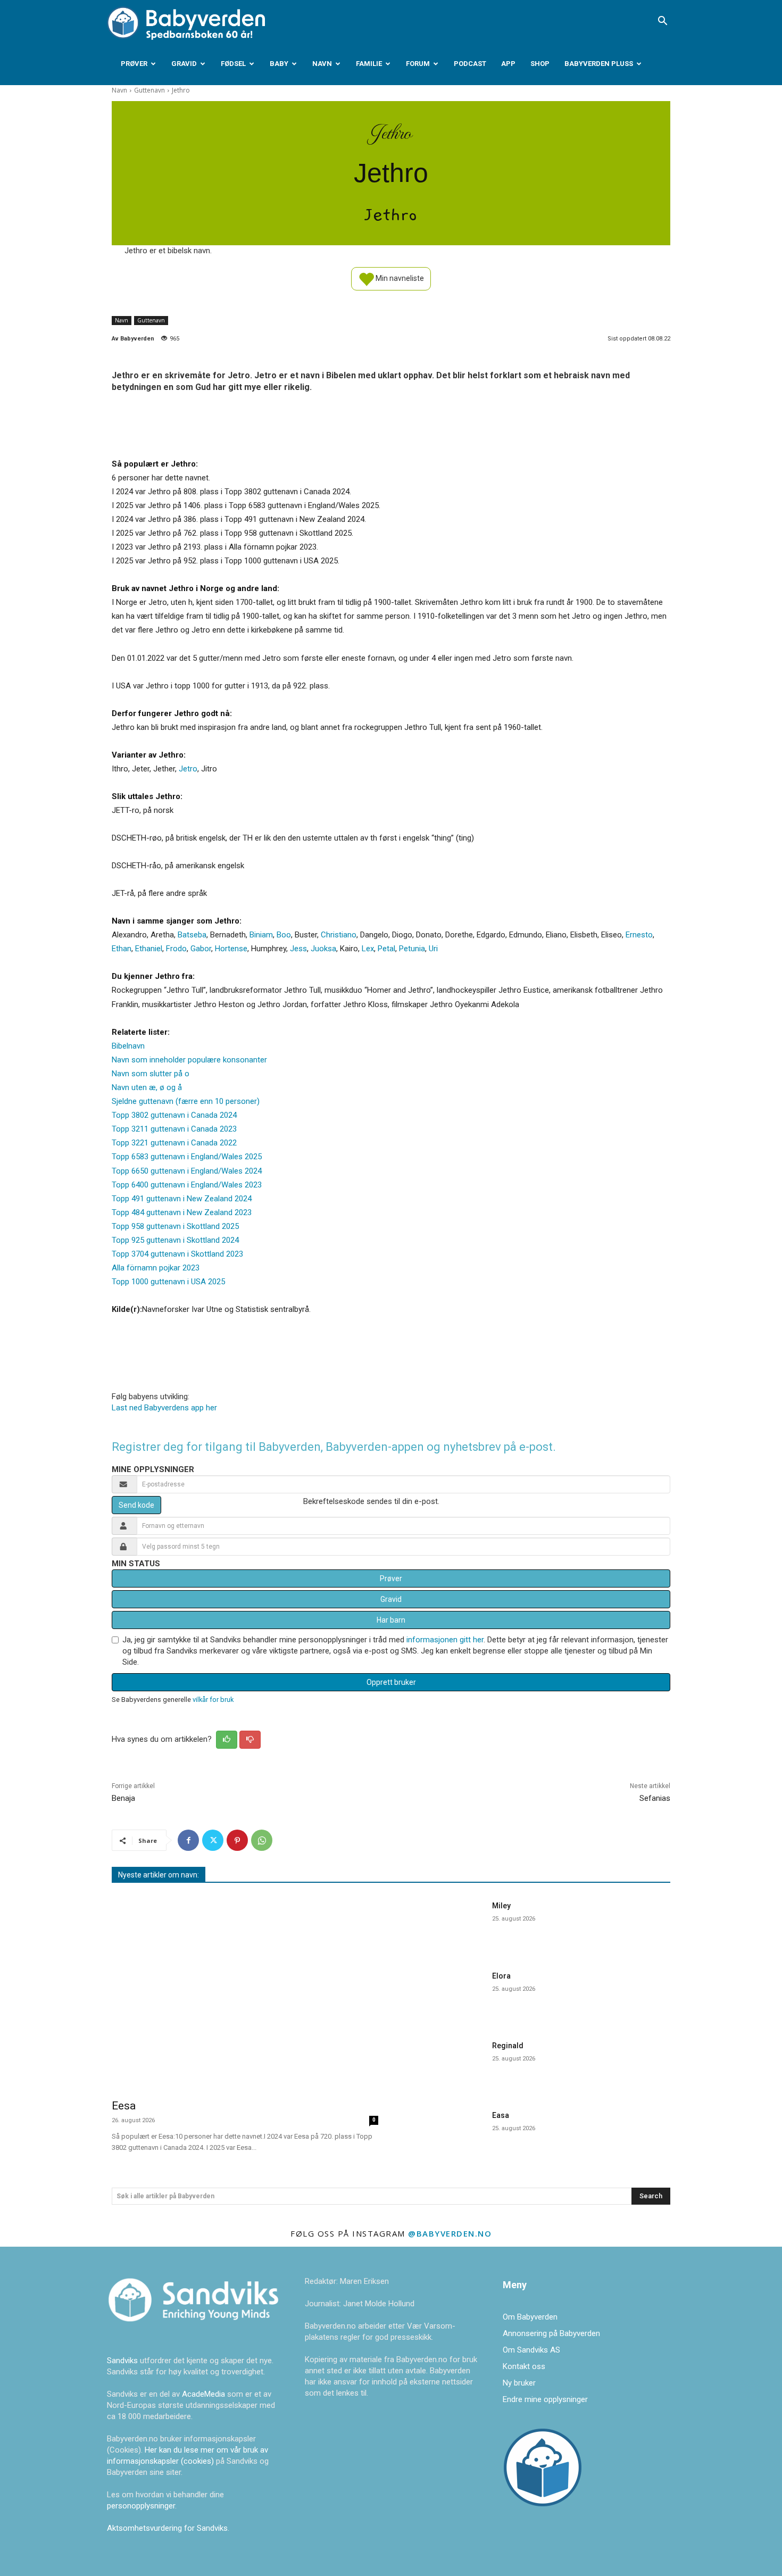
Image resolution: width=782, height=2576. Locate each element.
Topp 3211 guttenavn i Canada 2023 (174, 1129)
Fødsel (233, 64)
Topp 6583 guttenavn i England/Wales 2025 (187, 1157)
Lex (368, 949)
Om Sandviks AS (531, 2350)
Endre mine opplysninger (545, 2399)
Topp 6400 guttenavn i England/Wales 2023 (187, 1185)
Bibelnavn (128, 1046)
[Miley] (444, 1925)
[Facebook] (188, 1840)
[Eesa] (245, 1993)
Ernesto (639, 935)
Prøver (134, 64)
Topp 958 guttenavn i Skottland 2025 (175, 1226)
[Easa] (444, 2134)
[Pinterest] (237, 1840)
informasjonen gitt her (445, 1640)
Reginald (508, 2046)
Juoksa (323, 949)
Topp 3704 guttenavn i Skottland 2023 (177, 1254)
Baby (279, 64)
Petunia (412, 949)
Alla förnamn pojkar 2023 (156, 1268)
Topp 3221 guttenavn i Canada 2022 (174, 1143)
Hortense (231, 949)
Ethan (122, 949)
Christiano (339, 935)
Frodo (176, 949)
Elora (501, 1976)
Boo (284, 935)
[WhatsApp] (262, 1840)
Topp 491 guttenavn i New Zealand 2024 (182, 1199)
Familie (369, 64)
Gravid (184, 64)
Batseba (192, 935)
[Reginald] (444, 2064)
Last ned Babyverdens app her (164, 1408)
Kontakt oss (524, 2366)
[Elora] (444, 1995)
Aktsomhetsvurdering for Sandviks (167, 2528)
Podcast (470, 64)
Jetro (188, 769)
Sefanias (655, 1798)
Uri (433, 949)
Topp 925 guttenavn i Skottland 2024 (175, 1240)
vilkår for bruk (213, 1700)
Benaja (123, 1798)
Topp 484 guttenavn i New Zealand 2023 (182, 1212)
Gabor (201, 949)
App (508, 64)
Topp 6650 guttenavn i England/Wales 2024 (187, 1171)
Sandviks (122, 2361)
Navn (322, 64)
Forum (418, 64)
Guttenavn (149, 90)
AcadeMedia (205, 2394)
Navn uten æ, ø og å (147, 1087)
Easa (501, 2115)
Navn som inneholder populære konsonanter (189, 1060)
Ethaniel (149, 949)
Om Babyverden (530, 2317)
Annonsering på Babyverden (551, 2333)
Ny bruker (519, 2383)
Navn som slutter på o (151, 1074)
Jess (298, 949)
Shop (540, 64)
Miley (501, 1906)
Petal (386, 949)
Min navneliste (399, 278)
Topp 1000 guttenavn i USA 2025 (168, 1282)
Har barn (391, 1620)
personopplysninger (141, 2506)
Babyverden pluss (599, 64)
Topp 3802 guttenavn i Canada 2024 (174, 1115)
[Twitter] (213, 1840)
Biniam (261, 935)
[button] (662, 22)
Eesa (124, 2106)
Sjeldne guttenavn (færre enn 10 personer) (186, 1101)
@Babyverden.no (450, 2233)
